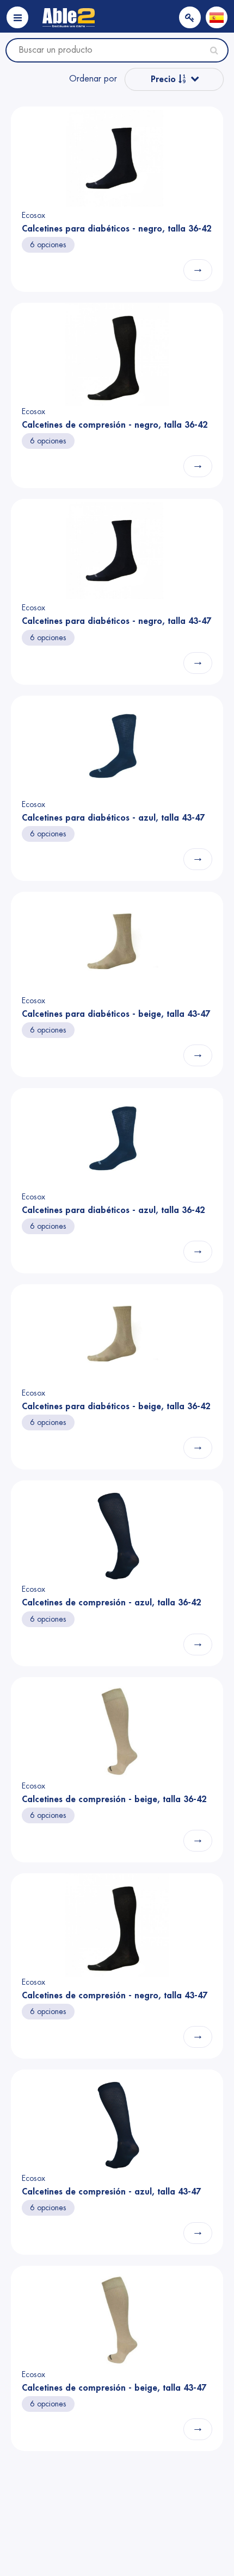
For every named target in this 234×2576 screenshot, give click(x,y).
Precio (165, 79)
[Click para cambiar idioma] (217, 17)
